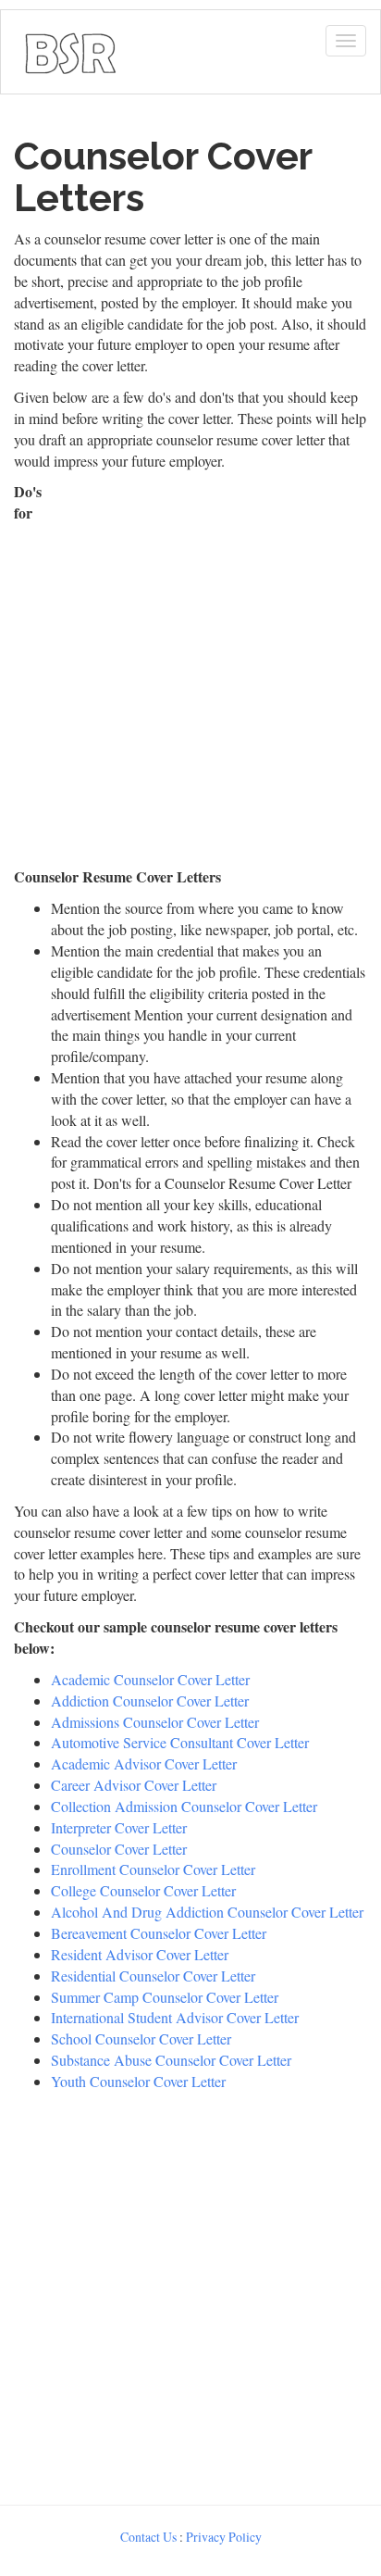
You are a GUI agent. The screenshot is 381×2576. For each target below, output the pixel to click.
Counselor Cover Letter (119, 1849)
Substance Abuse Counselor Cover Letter (171, 2060)
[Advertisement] (190, 672)
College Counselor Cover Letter (143, 1890)
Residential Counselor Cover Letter (153, 1976)
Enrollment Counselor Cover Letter (153, 1869)
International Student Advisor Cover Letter (175, 2017)
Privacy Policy (224, 2537)
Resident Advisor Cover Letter (140, 1954)
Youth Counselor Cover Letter (138, 2081)
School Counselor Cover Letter (141, 2038)
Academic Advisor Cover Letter (144, 1763)
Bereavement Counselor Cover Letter (159, 1933)
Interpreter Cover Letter (119, 1827)
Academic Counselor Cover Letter (150, 1679)
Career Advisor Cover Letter (134, 1785)
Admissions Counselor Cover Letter (155, 1722)
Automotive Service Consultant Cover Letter (180, 1742)
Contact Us (148, 2537)
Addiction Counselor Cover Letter (150, 1701)
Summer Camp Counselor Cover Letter (165, 1997)
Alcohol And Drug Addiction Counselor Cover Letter (207, 1912)
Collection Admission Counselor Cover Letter (184, 1806)
